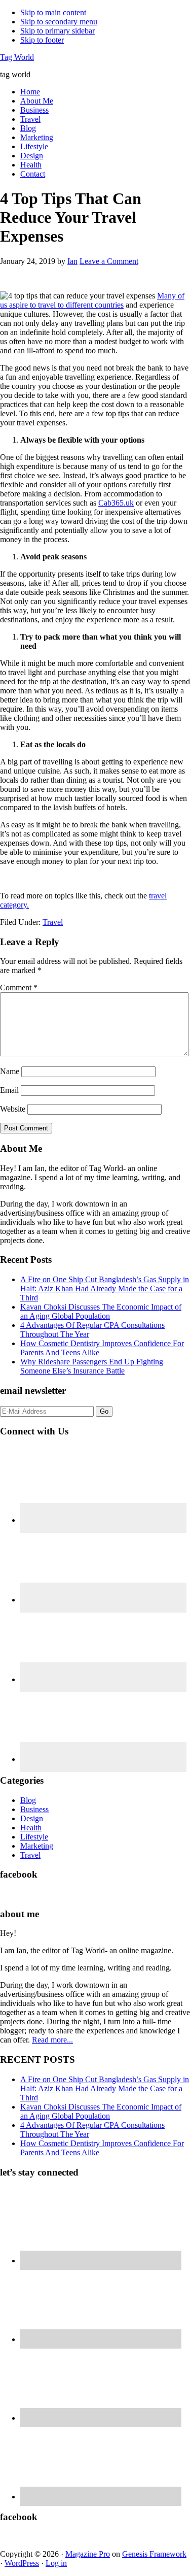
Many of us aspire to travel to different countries (92, 300)
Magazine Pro (88, 2554)
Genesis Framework (154, 2554)
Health (31, 1828)
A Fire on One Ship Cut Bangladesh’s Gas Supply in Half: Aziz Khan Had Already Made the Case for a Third (105, 1289)
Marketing (37, 1846)
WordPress (22, 2563)
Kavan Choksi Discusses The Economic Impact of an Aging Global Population (101, 1311)
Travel (53, 922)
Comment (19, 988)
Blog (28, 1800)
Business (34, 1809)
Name (10, 1071)
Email (9, 1090)
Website (13, 1109)
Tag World (17, 57)
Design (32, 1818)
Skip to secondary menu (59, 22)
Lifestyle (34, 1837)
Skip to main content (53, 12)
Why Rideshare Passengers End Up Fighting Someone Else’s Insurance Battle (92, 1366)
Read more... (52, 2040)
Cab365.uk (116, 503)
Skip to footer (42, 40)
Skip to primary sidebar (58, 31)
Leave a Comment (109, 261)
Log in (56, 2563)
